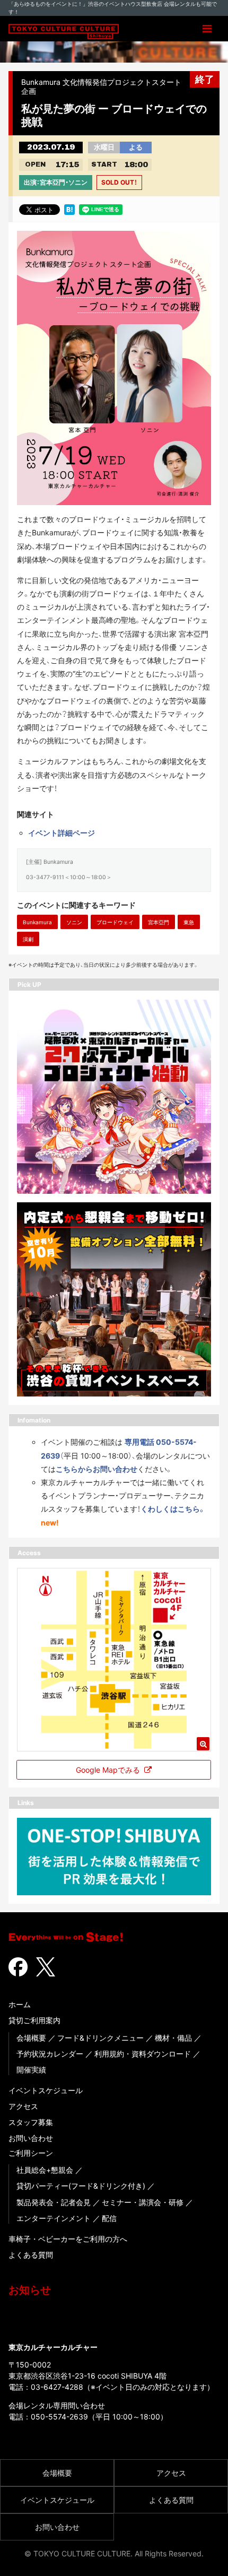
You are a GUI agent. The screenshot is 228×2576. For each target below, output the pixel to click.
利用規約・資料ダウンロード (143, 2054)
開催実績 (31, 2070)
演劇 (28, 939)
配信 (109, 2218)
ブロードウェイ (115, 922)
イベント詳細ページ (62, 833)
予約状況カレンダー (50, 2054)
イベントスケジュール (46, 2090)
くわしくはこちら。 (173, 1509)
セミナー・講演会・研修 (143, 2202)
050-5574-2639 (59, 2417)
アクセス (23, 2106)
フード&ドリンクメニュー (100, 2038)
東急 (189, 922)
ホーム (20, 2004)
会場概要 (31, 2038)
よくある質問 (31, 2255)
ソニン (74, 922)
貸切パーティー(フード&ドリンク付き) (81, 2186)
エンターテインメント (54, 2218)
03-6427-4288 (57, 2387)
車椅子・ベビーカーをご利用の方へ (68, 2239)
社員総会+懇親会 (45, 2170)
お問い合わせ (31, 2138)
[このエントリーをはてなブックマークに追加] (69, 209)
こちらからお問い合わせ (97, 1469)
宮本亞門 (159, 922)
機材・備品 (173, 2038)
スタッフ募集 (31, 2122)
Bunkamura (37, 922)
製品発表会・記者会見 (54, 2202)
